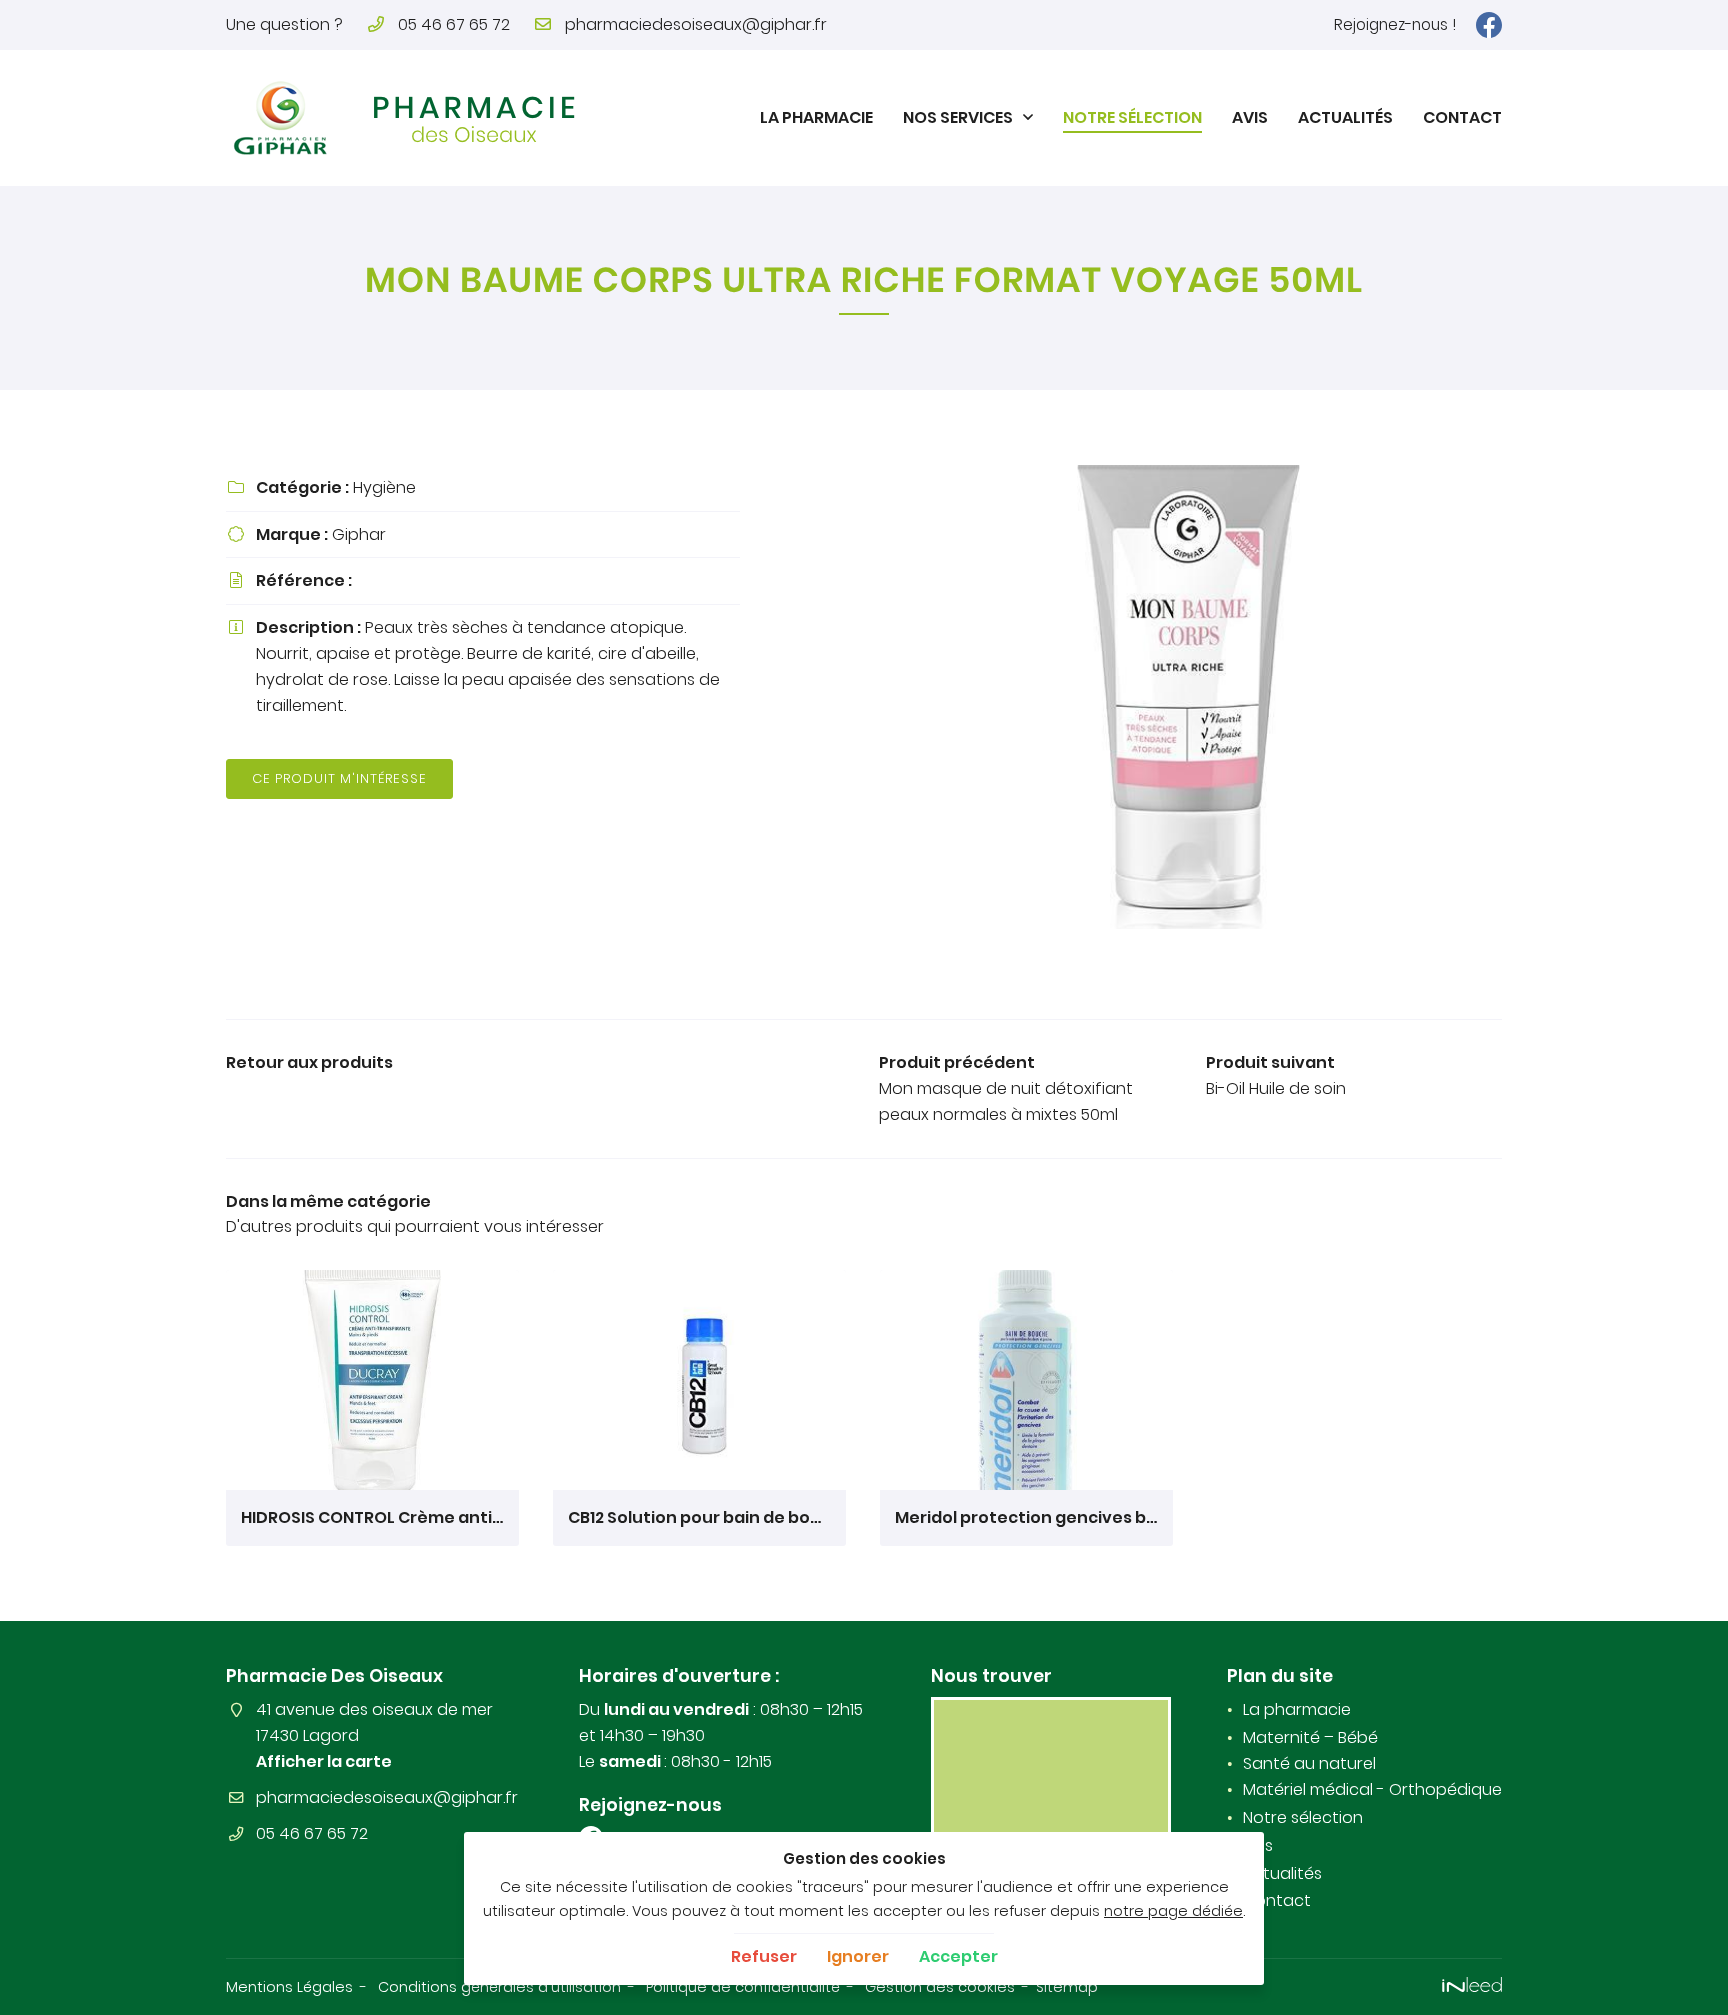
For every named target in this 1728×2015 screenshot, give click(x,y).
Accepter (958, 1956)
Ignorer (858, 1956)
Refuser (764, 1956)
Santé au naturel (1309, 1763)
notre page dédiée (1173, 1911)
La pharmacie (816, 117)
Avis (1250, 117)
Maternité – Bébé (1310, 1737)
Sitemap (1067, 1987)
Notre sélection (1132, 117)
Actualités (1345, 117)
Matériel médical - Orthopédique (1372, 1789)
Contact (1462, 117)
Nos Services (958, 117)
